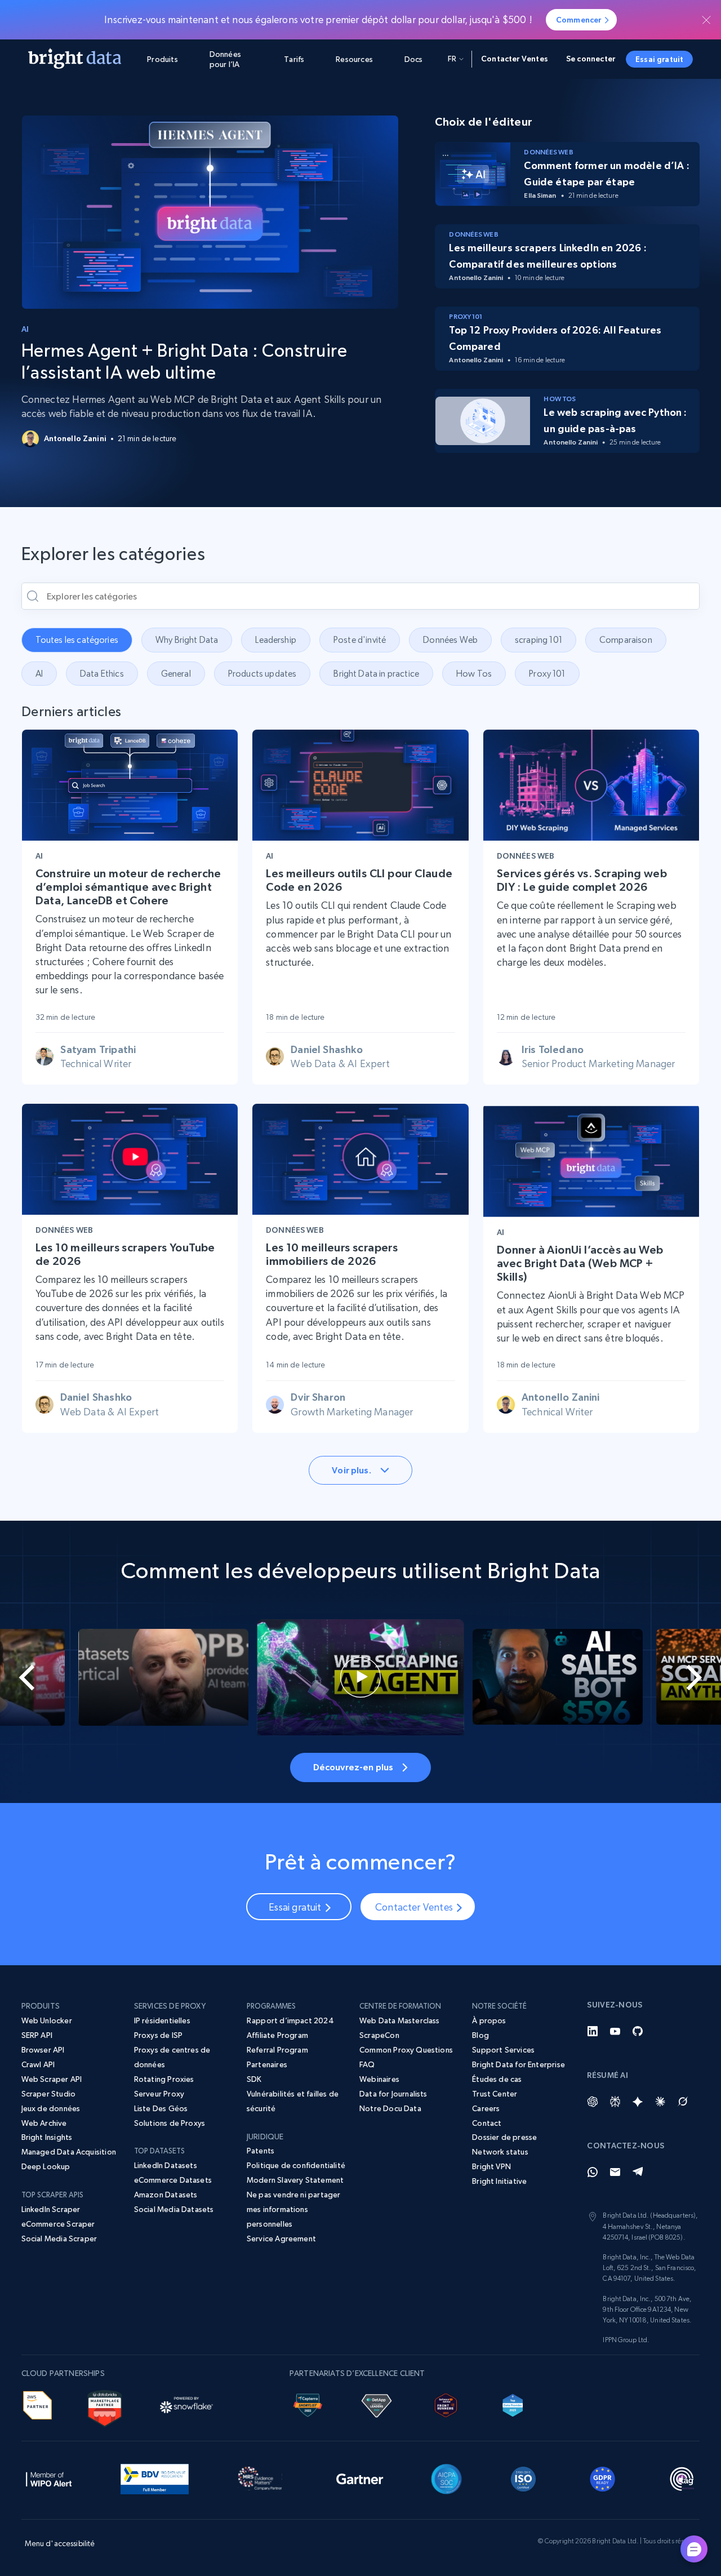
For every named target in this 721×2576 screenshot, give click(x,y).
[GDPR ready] (603, 2477)
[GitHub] (638, 2031)
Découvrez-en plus (353, 1767)
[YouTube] (615, 2031)
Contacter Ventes (515, 59)
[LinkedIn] (593, 2031)
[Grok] (683, 2102)
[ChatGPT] (593, 2102)
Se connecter (591, 59)
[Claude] (660, 2102)
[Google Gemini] (638, 2102)
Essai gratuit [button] (659, 59)
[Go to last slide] (36, 1677)
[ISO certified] (523, 2477)
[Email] (615, 2172)
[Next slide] (685, 1677)
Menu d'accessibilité (60, 2543)
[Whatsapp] (593, 2172)
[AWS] (37, 2404)
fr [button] (452, 59)
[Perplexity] (615, 2102)
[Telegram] (638, 2172)
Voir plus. (351, 1470)
